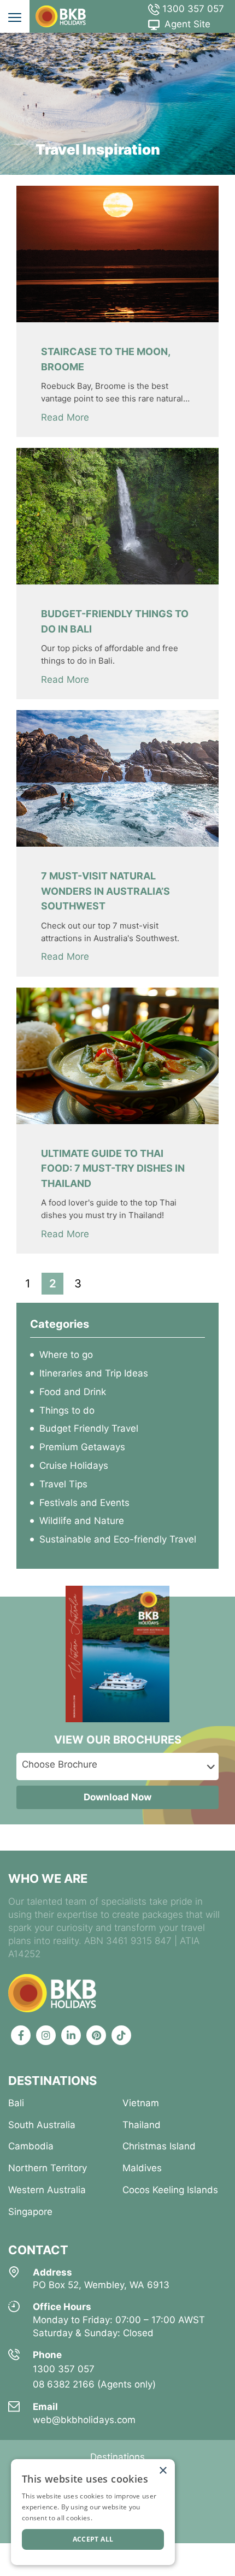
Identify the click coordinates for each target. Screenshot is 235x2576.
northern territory (48, 2168)
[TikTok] (121, 2035)
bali (16, 2103)
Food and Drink (73, 1392)
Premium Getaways (82, 1447)
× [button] (163, 2471)
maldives (142, 2168)
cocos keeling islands (170, 2190)
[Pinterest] (96, 2035)
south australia (42, 2125)
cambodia (31, 2146)
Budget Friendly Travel (89, 1428)
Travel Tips (63, 1484)
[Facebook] (21, 2035)
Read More (65, 417)
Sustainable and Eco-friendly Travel (118, 1539)
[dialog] (93, 2512)
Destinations (117, 2457)
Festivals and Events (84, 1503)
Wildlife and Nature (82, 1521)
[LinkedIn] (71, 2035)
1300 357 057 (192, 9)
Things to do (67, 1410)
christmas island (159, 2146)
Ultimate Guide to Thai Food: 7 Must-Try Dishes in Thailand (113, 1168)
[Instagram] (46, 2035)
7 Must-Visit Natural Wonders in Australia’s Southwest (105, 891)
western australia (47, 2190)
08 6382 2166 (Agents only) (94, 2384)
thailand (142, 2125)
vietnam (141, 2103)
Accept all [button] (93, 2539)
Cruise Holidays (74, 1466)
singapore (30, 2212)
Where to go (66, 1355)
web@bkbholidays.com (84, 2420)
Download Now (117, 1797)
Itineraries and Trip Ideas (94, 1373)
